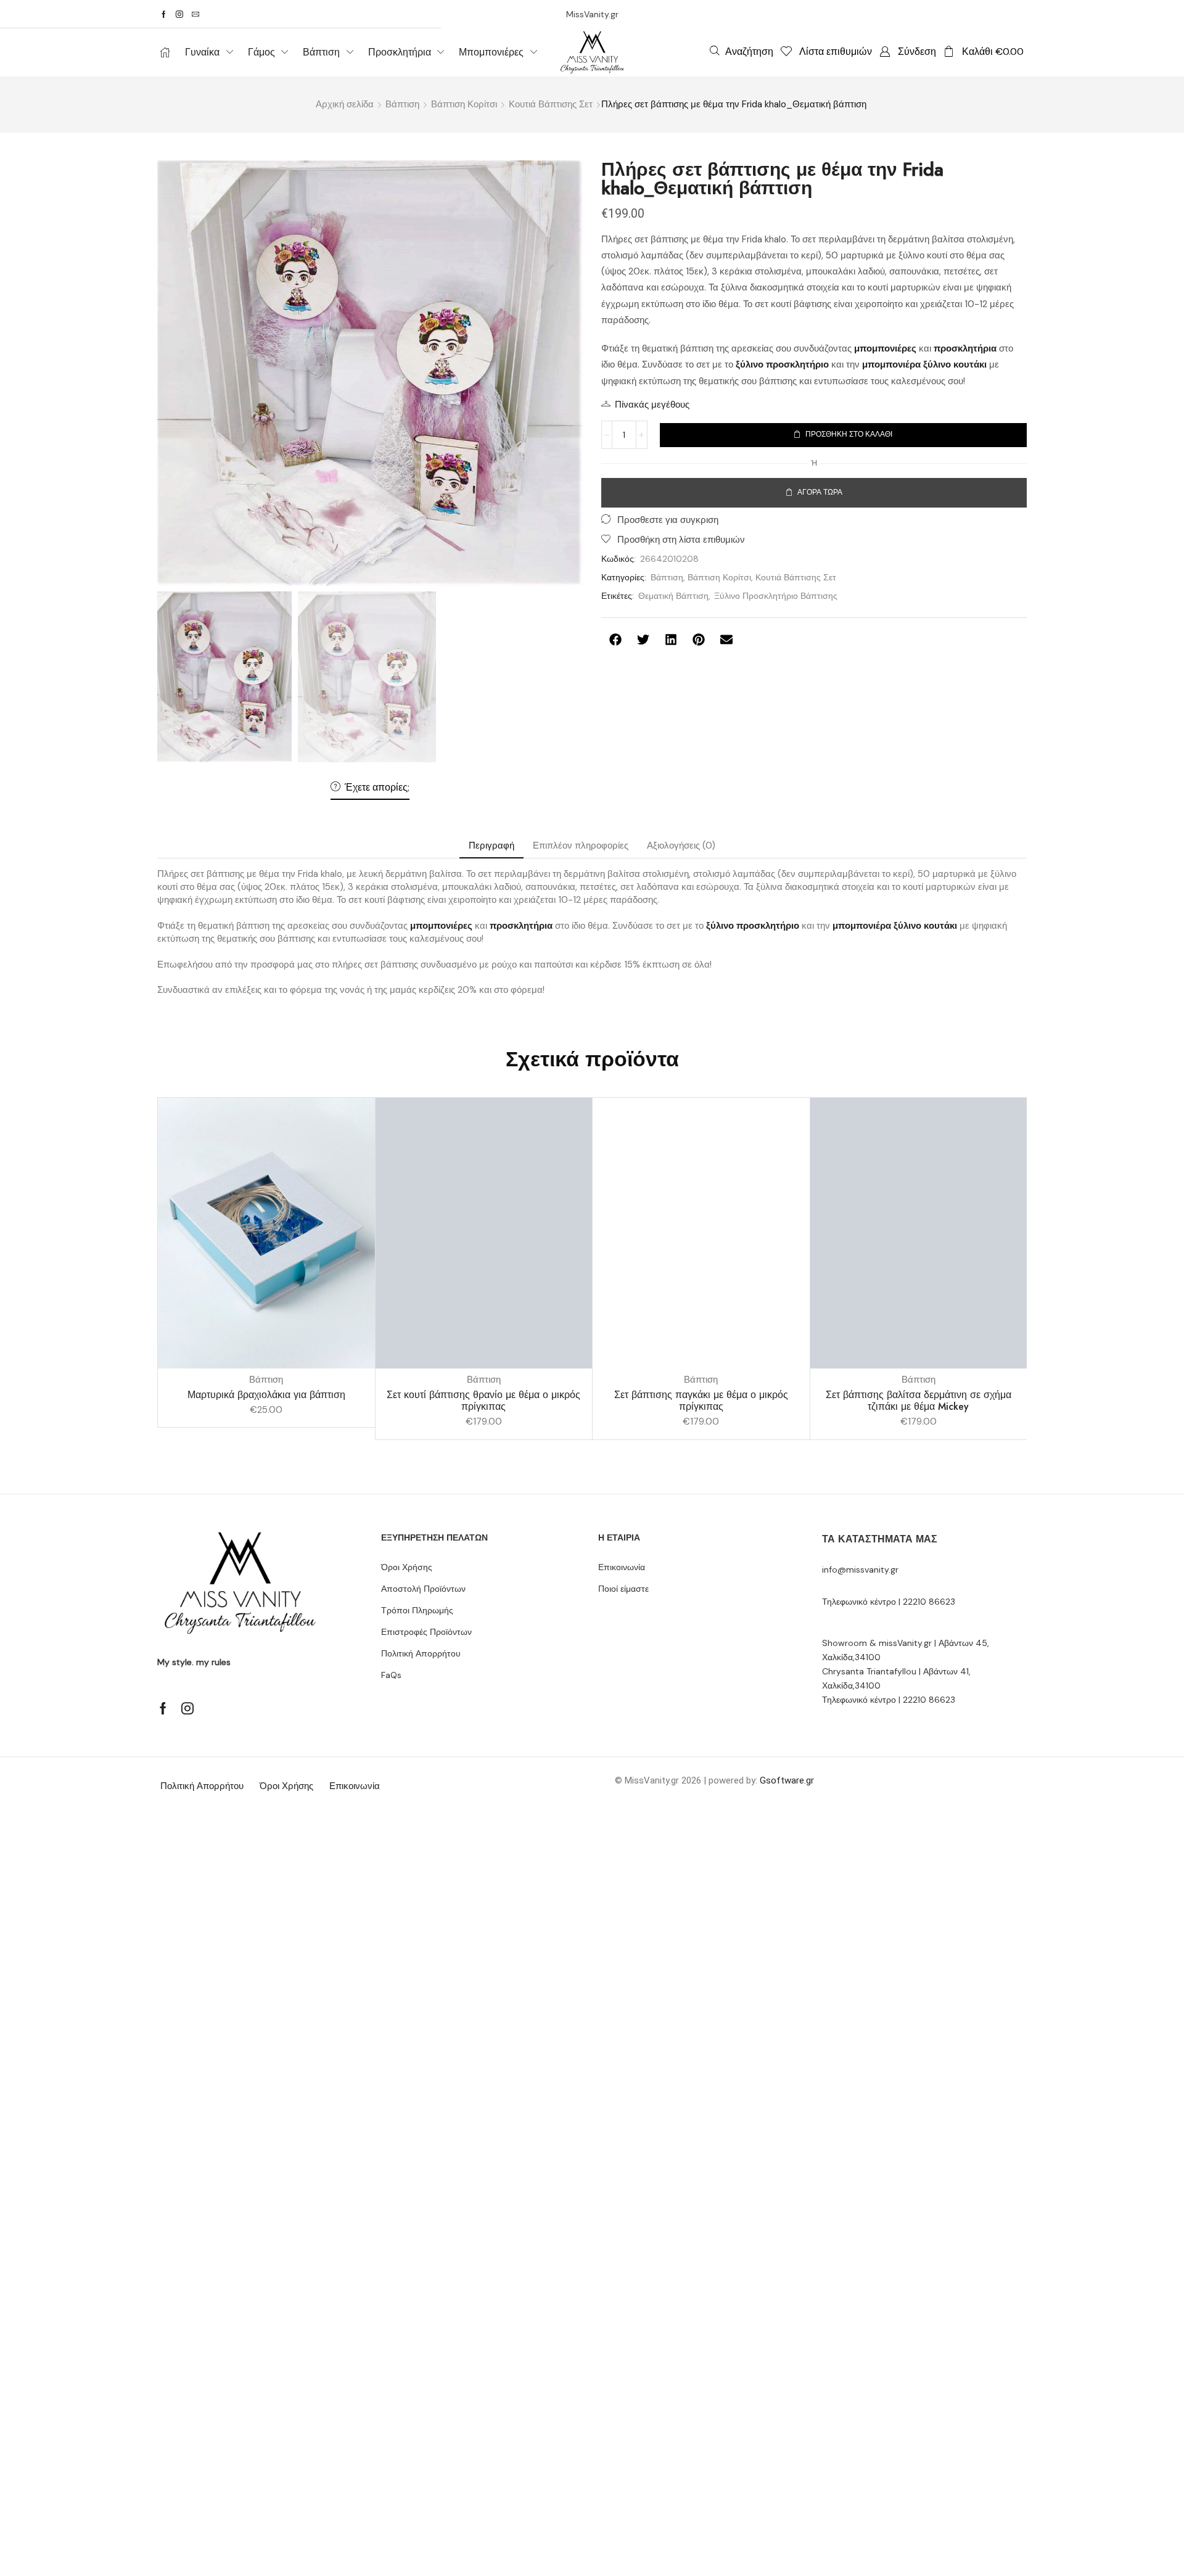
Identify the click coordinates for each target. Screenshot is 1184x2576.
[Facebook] (164, 14)
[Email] (195, 14)
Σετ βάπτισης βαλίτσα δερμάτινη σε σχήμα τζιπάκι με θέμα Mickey (919, 1401)
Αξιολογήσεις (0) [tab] (681, 846)
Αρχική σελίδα (345, 104)
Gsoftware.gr (787, 1780)
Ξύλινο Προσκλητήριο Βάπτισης (776, 596)
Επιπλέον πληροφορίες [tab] (581, 846)
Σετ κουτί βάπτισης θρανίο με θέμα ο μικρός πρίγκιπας (483, 1401)
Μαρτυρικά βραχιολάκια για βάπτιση (266, 1395)
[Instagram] (179, 14)
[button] (742, 51)
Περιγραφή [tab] (491, 846)
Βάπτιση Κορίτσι (464, 104)
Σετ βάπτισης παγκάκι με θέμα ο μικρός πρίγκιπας (701, 1401)
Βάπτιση (402, 104)
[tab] (491, 846)
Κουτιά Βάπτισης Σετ (551, 104)
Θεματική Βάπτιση (673, 596)
